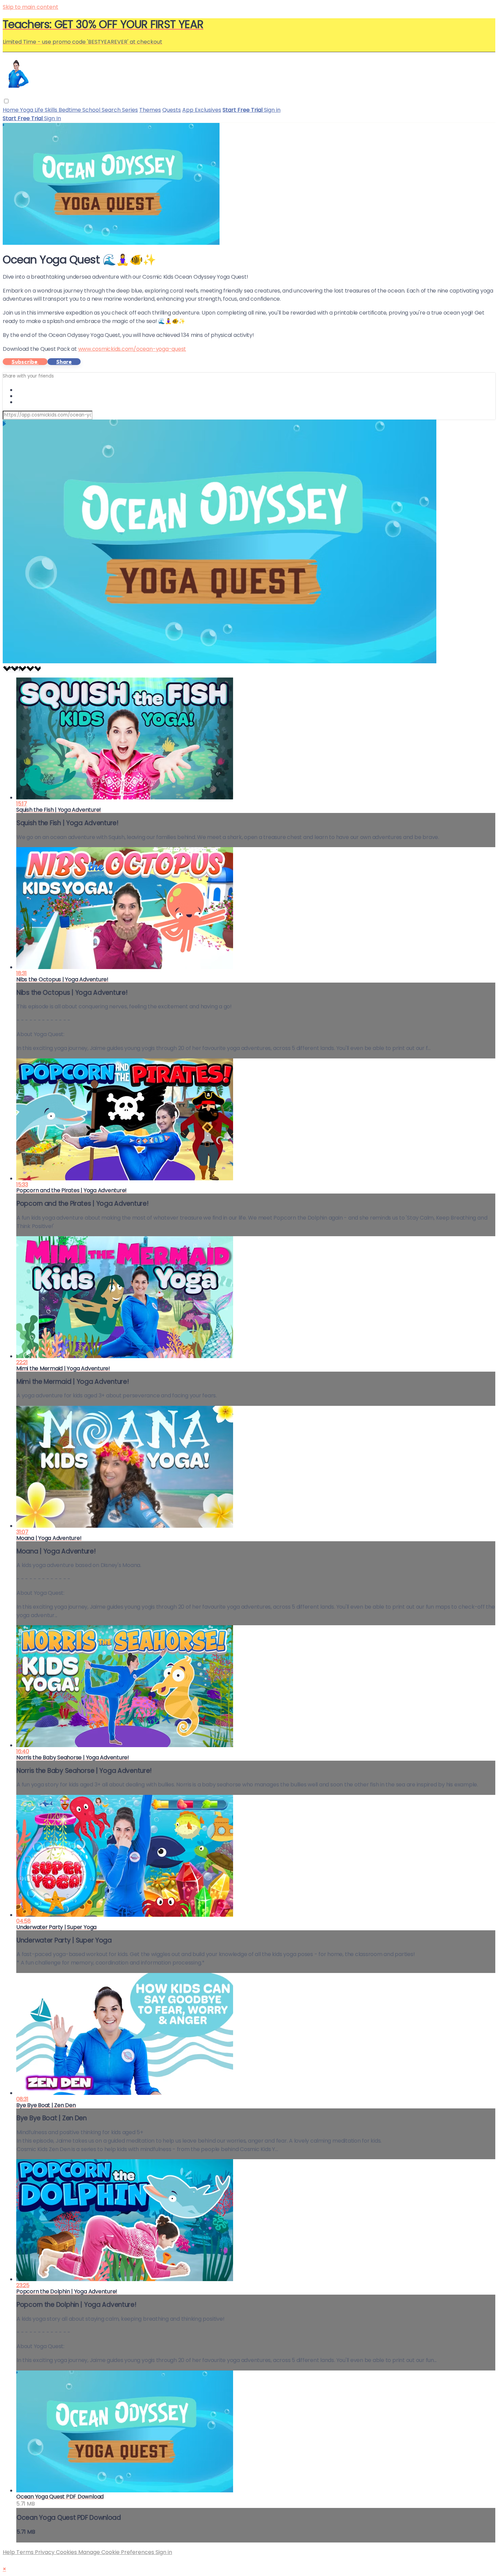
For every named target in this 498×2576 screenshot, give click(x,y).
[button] (6, 101)
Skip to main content (30, 7)
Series (130, 110)
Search (112, 110)
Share (64, 362)
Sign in (272, 110)
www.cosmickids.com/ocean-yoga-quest (132, 349)
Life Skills (47, 110)
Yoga (27, 110)
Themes (150, 110)
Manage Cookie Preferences (117, 2552)
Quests (172, 110)
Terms (26, 2552)
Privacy (45, 2552)
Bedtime (70, 110)
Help (9, 2552)
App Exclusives (202, 110)
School (92, 110)
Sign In (53, 118)
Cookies (67, 2552)
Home (11, 110)
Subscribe (25, 362)
